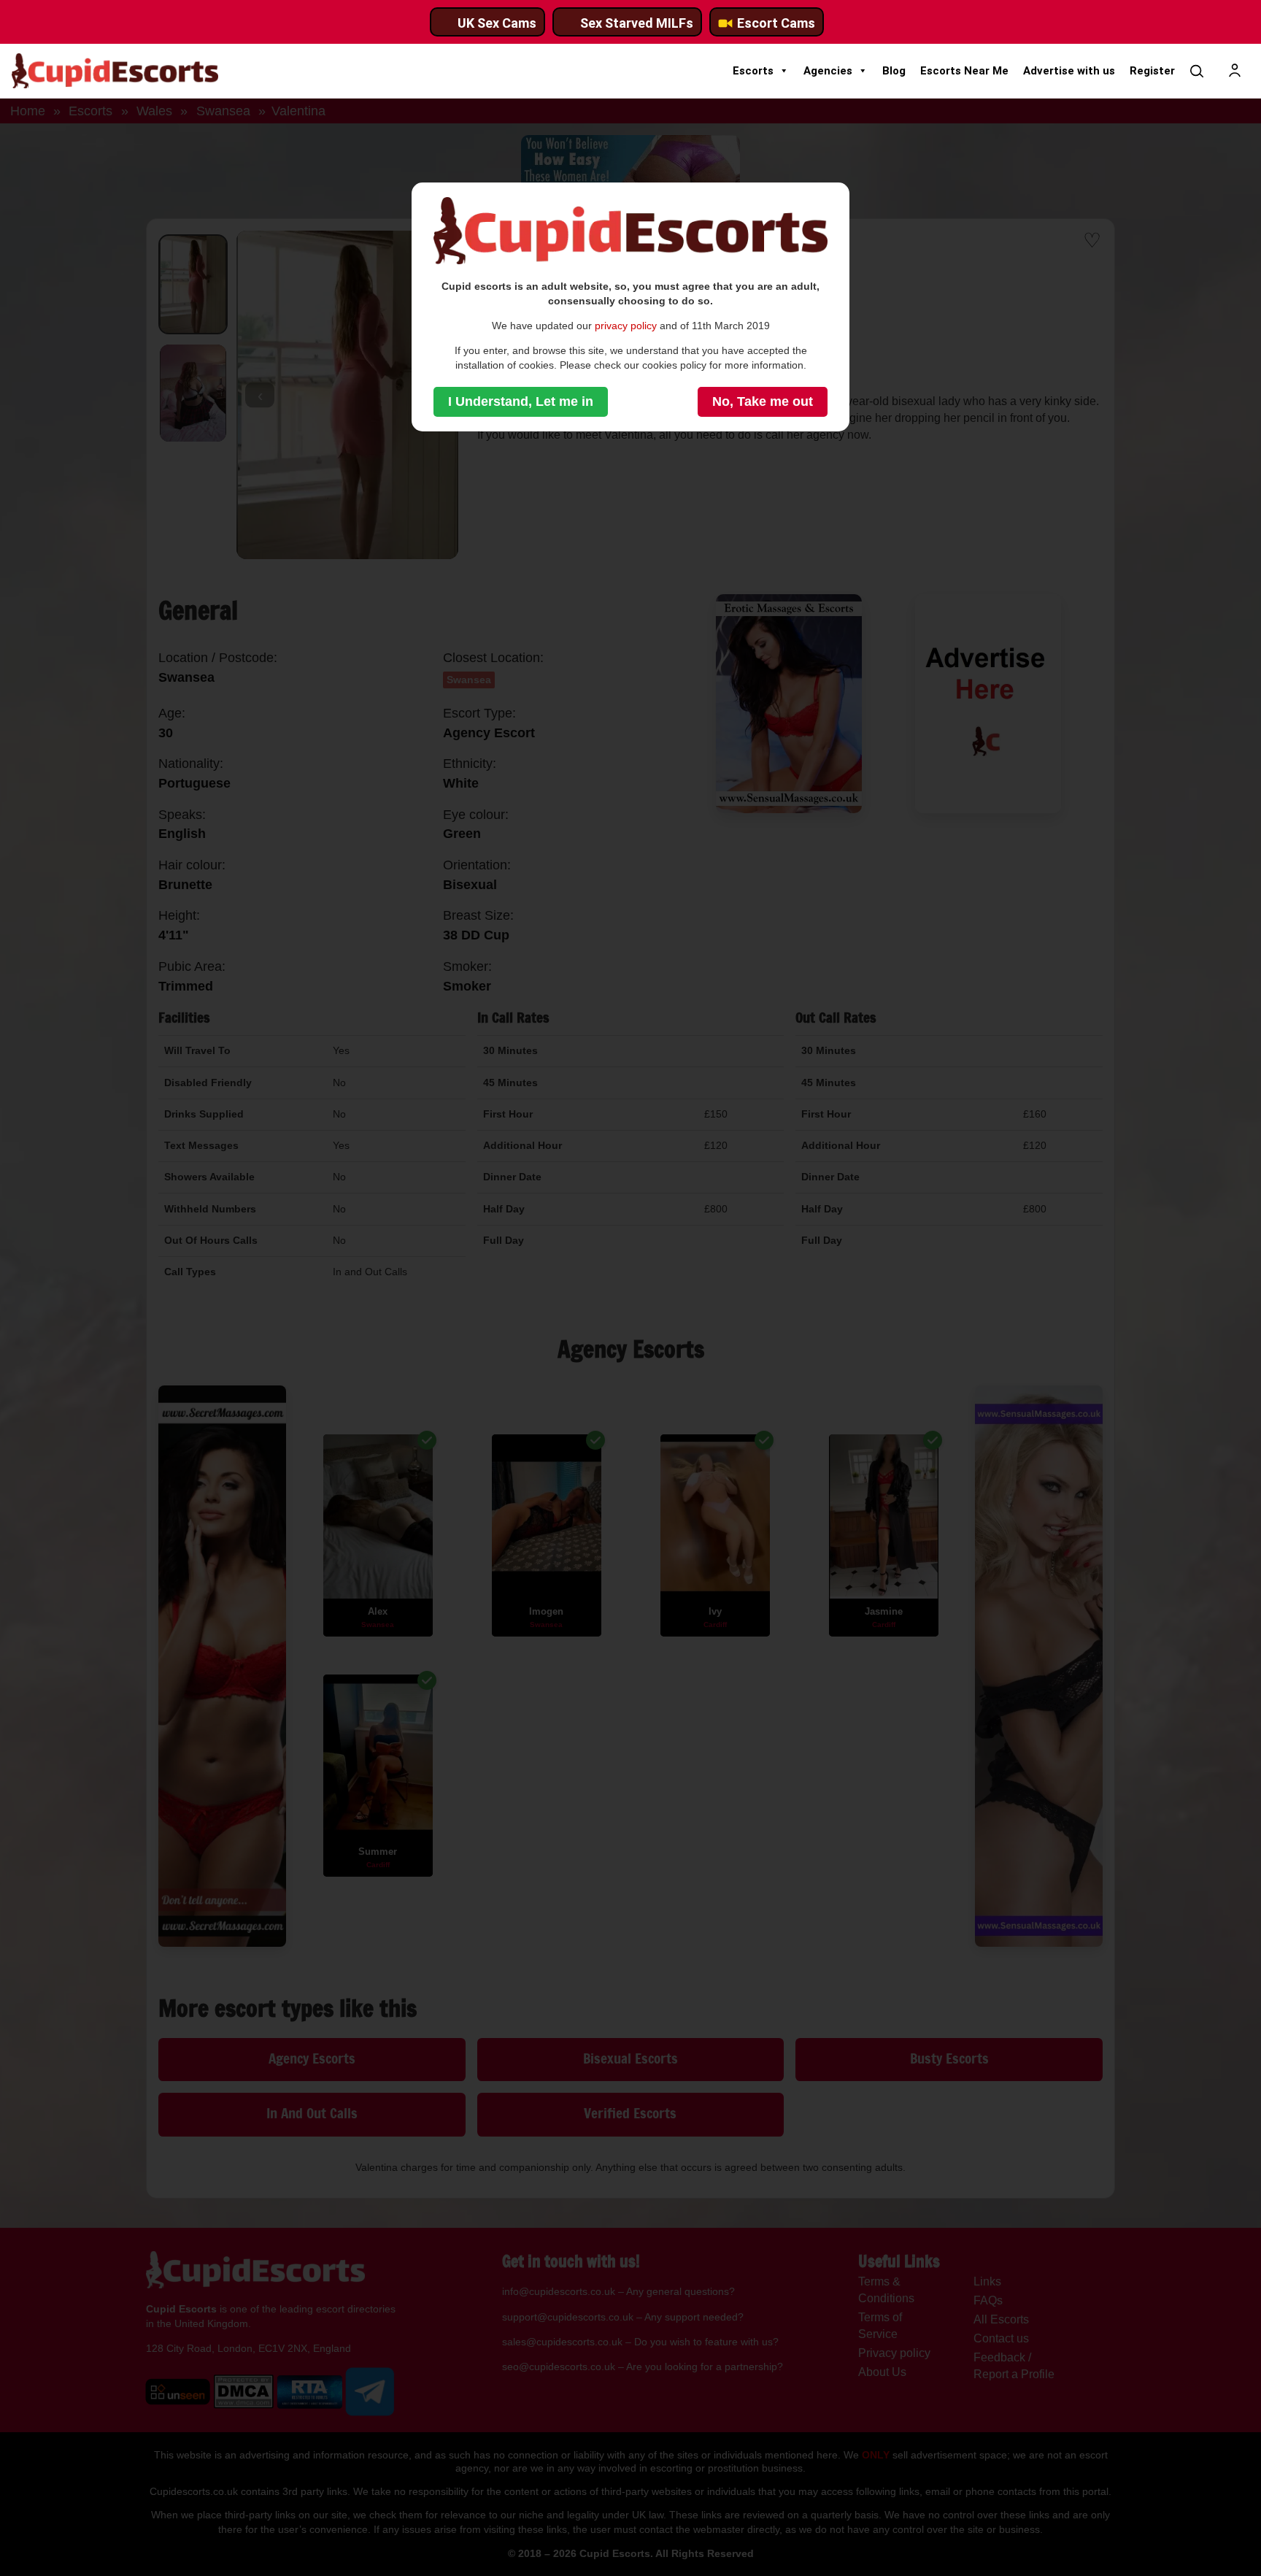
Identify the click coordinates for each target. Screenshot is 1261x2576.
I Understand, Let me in (521, 401)
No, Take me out (763, 401)
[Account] (1235, 71)
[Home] (115, 71)
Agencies (828, 71)
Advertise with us (1069, 71)
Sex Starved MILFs (637, 23)
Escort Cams (776, 23)
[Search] (1197, 71)
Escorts (753, 71)
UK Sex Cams (497, 23)
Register (1152, 71)
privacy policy (626, 326)
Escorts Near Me (964, 71)
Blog (894, 71)
